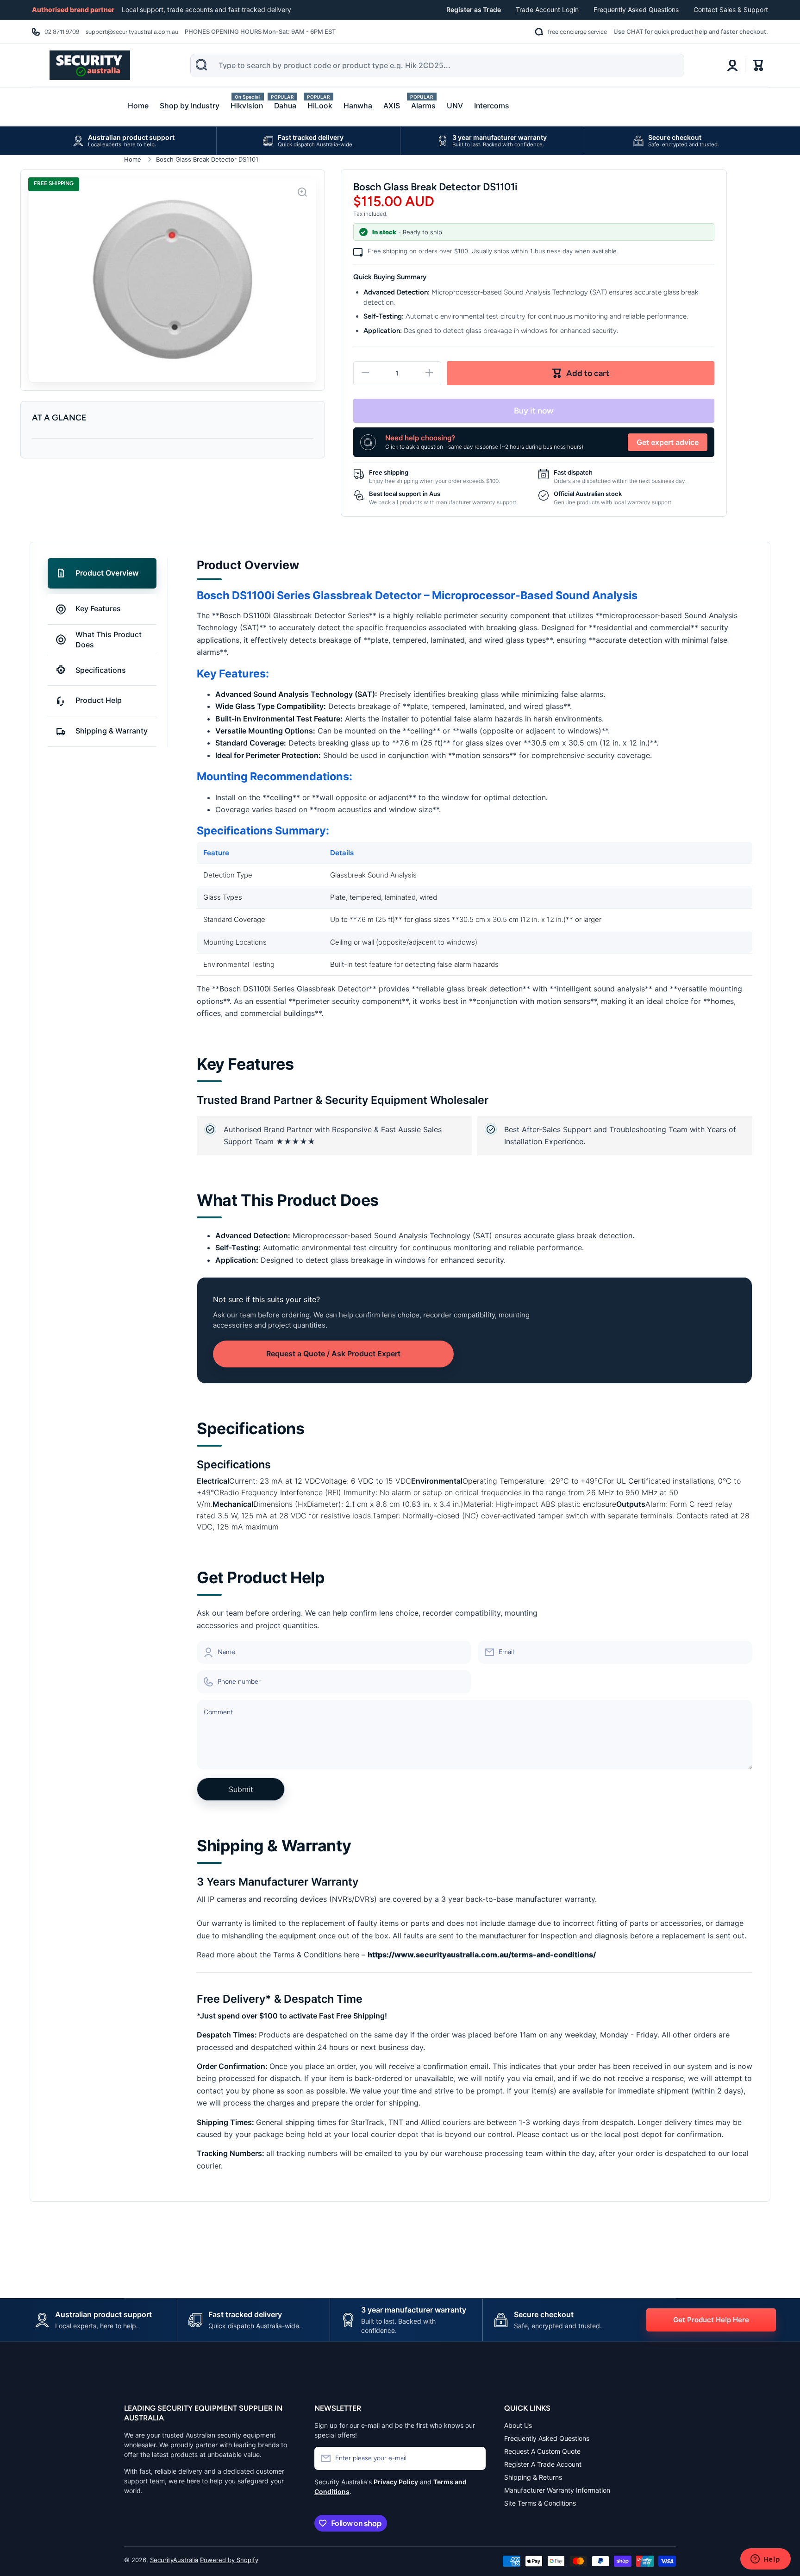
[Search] (201, 65)
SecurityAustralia (174, 2560)
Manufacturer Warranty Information (557, 2490)
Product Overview (107, 573)
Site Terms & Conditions (540, 2503)
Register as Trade (474, 9)
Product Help (99, 700)
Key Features (98, 608)
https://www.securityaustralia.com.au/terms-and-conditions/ (482, 1955)
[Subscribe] (474, 2458)
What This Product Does (109, 639)
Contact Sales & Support (731, 9)
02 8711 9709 (62, 32)
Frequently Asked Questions (636, 9)
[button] (758, 65)
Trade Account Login (547, 9)
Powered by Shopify (229, 2560)
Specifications (101, 670)
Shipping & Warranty (112, 731)
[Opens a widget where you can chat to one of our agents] (765, 2560)
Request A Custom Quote (542, 2451)
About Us (518, 2425)
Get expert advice (668, 442)
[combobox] (437, 66)
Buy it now (534, 411)
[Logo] (90, 65)
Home (133, 159)
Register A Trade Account (543, 2464)
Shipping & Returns (533, 2477)
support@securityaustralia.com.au (132, 32)
